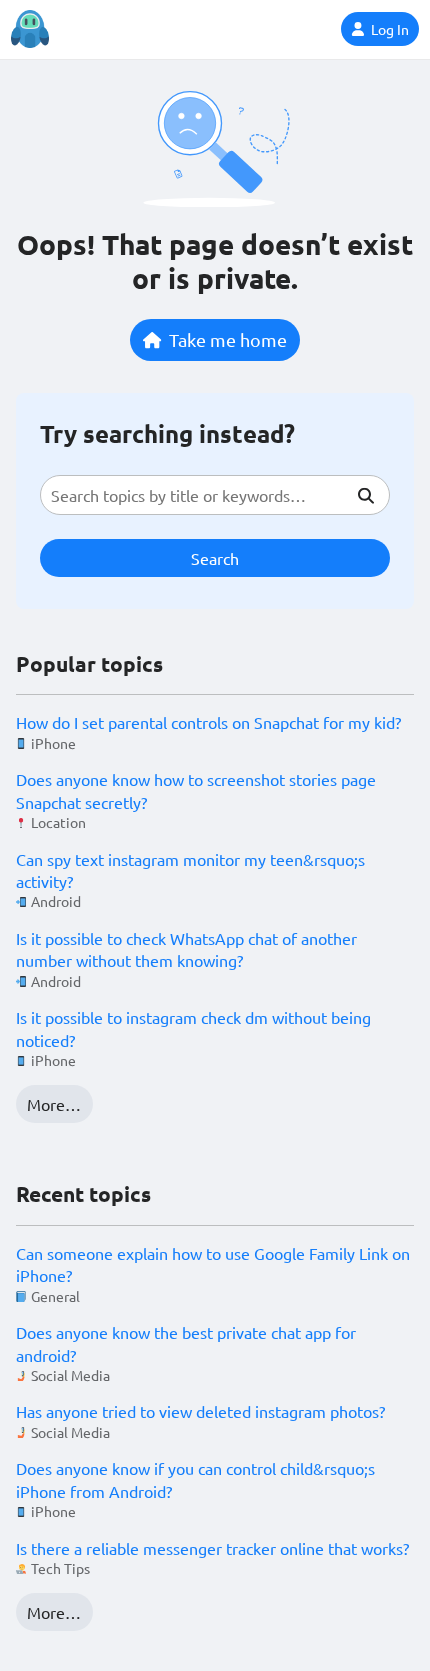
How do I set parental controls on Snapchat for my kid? (208, 722)
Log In (390, 29)
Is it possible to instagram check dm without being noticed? (193, 1028)
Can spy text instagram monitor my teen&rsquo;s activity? (190, 870)
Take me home (228, 339)
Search (215, 558)
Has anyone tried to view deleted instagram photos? (200, 1411)
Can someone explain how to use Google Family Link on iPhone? (213, 1264)
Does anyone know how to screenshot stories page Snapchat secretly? (196, 790)
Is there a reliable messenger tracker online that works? (212, 1548)
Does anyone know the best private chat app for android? (186, 1343)
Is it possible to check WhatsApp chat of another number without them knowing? (186, 949)
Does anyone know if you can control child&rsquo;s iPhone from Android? (195, 1479)
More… (54, 1104)
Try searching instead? (167, 433)
